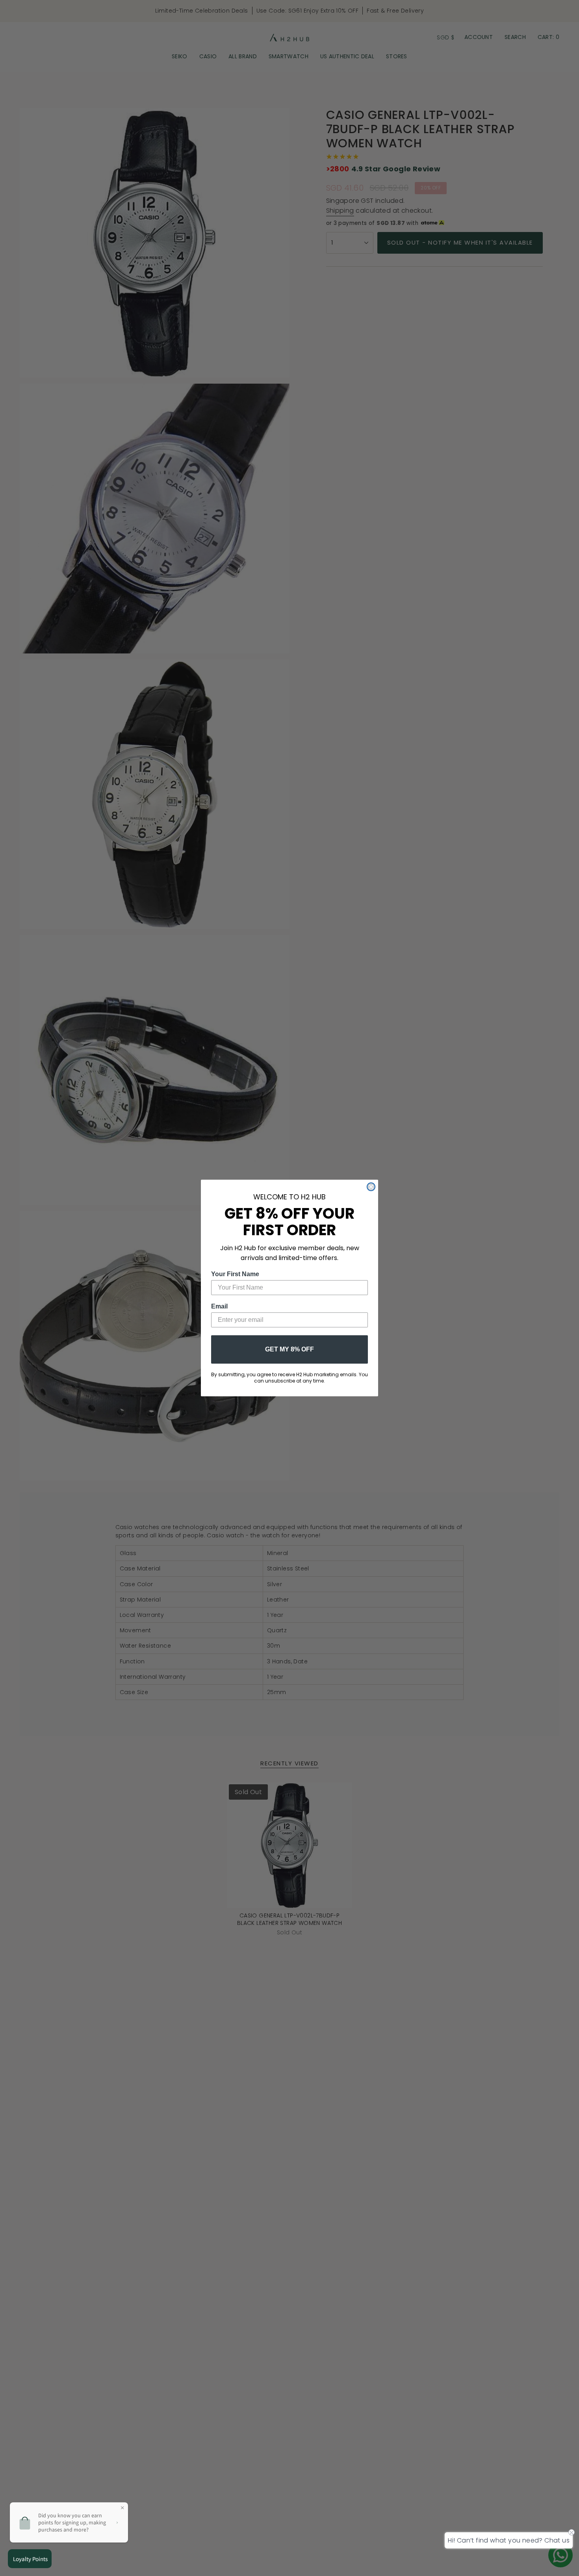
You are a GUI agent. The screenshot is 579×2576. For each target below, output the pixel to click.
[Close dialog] (371, 1187)
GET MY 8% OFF (289, 1349)
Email (219, 1306)
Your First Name (235, 1274)
